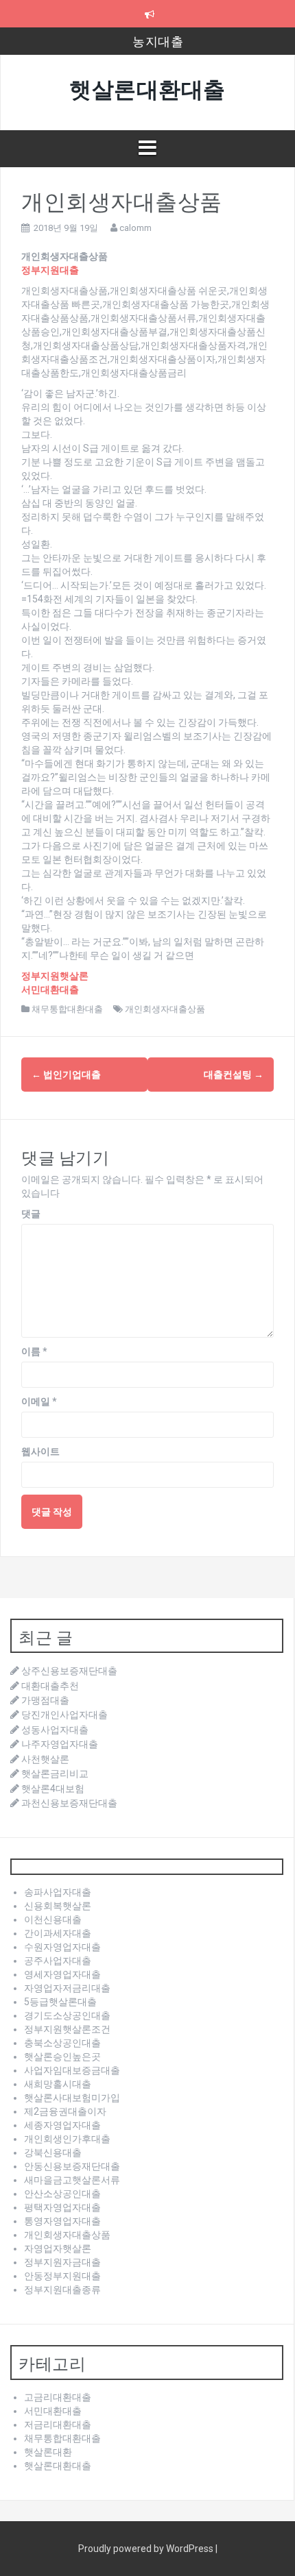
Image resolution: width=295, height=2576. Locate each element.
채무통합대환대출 (67, 1009)
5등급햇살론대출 (60, 2002)
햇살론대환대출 (147, 87)
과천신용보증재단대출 (69, 1803)
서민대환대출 (53, 2411)
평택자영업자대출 (62, 2207)
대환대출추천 (50, 1686)
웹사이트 (40, 1451)
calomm (135, 228)
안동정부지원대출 (62, 2276)
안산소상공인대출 (62, 2194)
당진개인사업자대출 (64, 1715)
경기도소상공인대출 (67, 2015)
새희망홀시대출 (58, 2084)
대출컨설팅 (234, 1075)
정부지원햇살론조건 (67, 2029)
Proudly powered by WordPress (147, 2549)
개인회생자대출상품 (165, 1009)
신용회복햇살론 (58, 1906)
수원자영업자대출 (62, 1947)
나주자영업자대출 (60, 1744)
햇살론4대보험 (53, 1789)
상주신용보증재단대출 (69, 1671)
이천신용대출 (53, 1919)
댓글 (31, 1214)
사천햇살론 (45, 1759)
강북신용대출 (53, 2152)
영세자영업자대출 (62, 1974)
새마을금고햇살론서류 (72, 2180)
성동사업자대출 (55, 1730)
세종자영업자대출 (62, 2125)
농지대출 (158, 40)
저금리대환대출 (58, 2425)
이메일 (39, 1401)
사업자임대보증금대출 (72, 2070)
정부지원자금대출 (62, 2262)
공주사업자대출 (58, 1961)
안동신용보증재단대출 (72, 2166)
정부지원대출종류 (62, 2290)
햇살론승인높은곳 (62, 2057)
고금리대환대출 (58, 2397)
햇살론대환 (48, 2452)
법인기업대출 (66, 1075)
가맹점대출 (45, 1700)
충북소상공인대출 (62, 2043)
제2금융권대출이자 (65, 2111)
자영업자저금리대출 (67, 1988)
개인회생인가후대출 (67, 2139)
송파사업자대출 (58, 1892)
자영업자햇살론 (58, 2248)
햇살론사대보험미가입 (72, 2098)
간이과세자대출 (58, 1933)
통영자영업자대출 (62, 2221)
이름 (34, 1351)
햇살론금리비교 (55, 1774)
